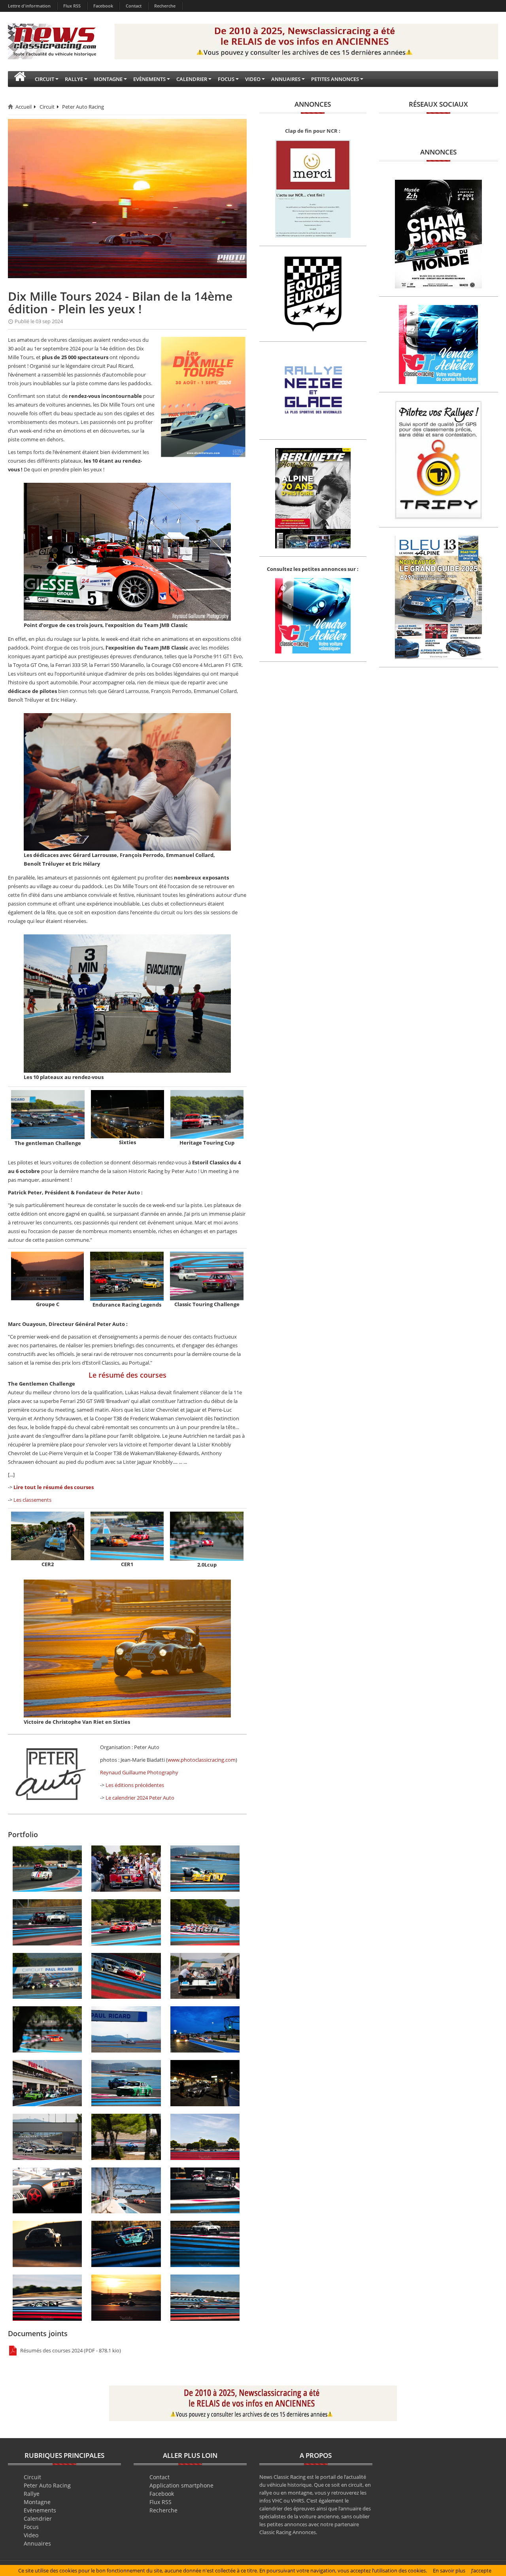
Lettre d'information (29, 6)
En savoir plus (449, 2570)
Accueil (24, 107)
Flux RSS (72, 6)
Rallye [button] (74, 79)
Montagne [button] (108, 79)
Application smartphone (181, 2485)
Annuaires (37, 2543)
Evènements (40, 2510)
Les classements (32, 1500)
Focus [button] (226, 79)
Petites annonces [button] (335, 79)
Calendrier (38, 2519)
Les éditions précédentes (135, 1785)
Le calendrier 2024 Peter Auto (140, 1798)
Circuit (47, 107)
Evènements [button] (149, 79)
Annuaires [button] (286, 79)
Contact (134, 6)
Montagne (37, 2502)
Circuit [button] (44, 79)
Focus (31, 2527)
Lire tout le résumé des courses (54, 1487)
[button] (20, 79)
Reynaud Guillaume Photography (139, 1772)
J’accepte (481, 2570)
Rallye (32, 2494)
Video (31, 2535)
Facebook (103, 6)
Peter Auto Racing (83, 107)
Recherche (165, 6)
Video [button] (253, 79)
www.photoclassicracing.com (202, 1760)
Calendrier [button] (192, 79)
